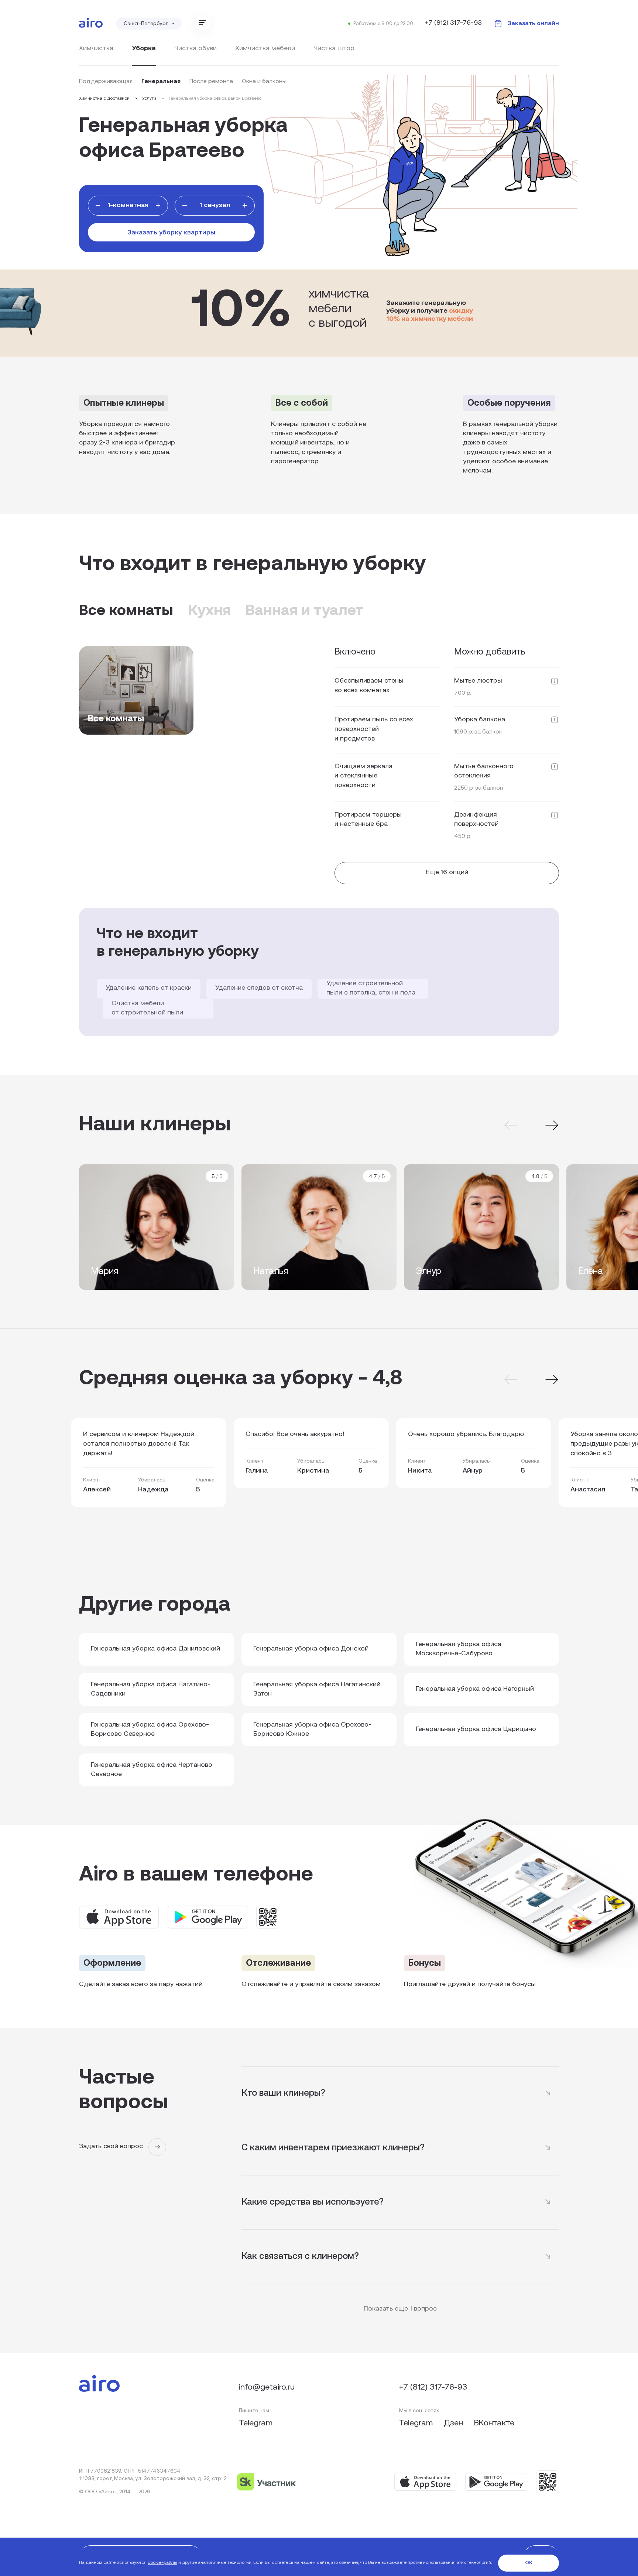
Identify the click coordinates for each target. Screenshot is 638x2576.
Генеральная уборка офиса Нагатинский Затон (317, 1690)
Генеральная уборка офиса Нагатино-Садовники (151, 1690)
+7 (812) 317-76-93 (453, 23)
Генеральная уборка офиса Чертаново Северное (152, 1770)
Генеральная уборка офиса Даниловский (155, 1649)
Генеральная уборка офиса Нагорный (475, 1689)
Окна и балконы (264, 82)
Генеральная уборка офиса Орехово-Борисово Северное (150, 1730)
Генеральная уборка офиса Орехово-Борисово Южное (312, 1730)
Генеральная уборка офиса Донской (311, 1649)
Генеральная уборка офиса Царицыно (476, 1730)
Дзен (455, 2423)
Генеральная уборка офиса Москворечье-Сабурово (459, 1649)
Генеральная (161, 82)
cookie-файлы (162, 2563)
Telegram (256, 2423)
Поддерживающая (106, 82)
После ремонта (211, 82)
